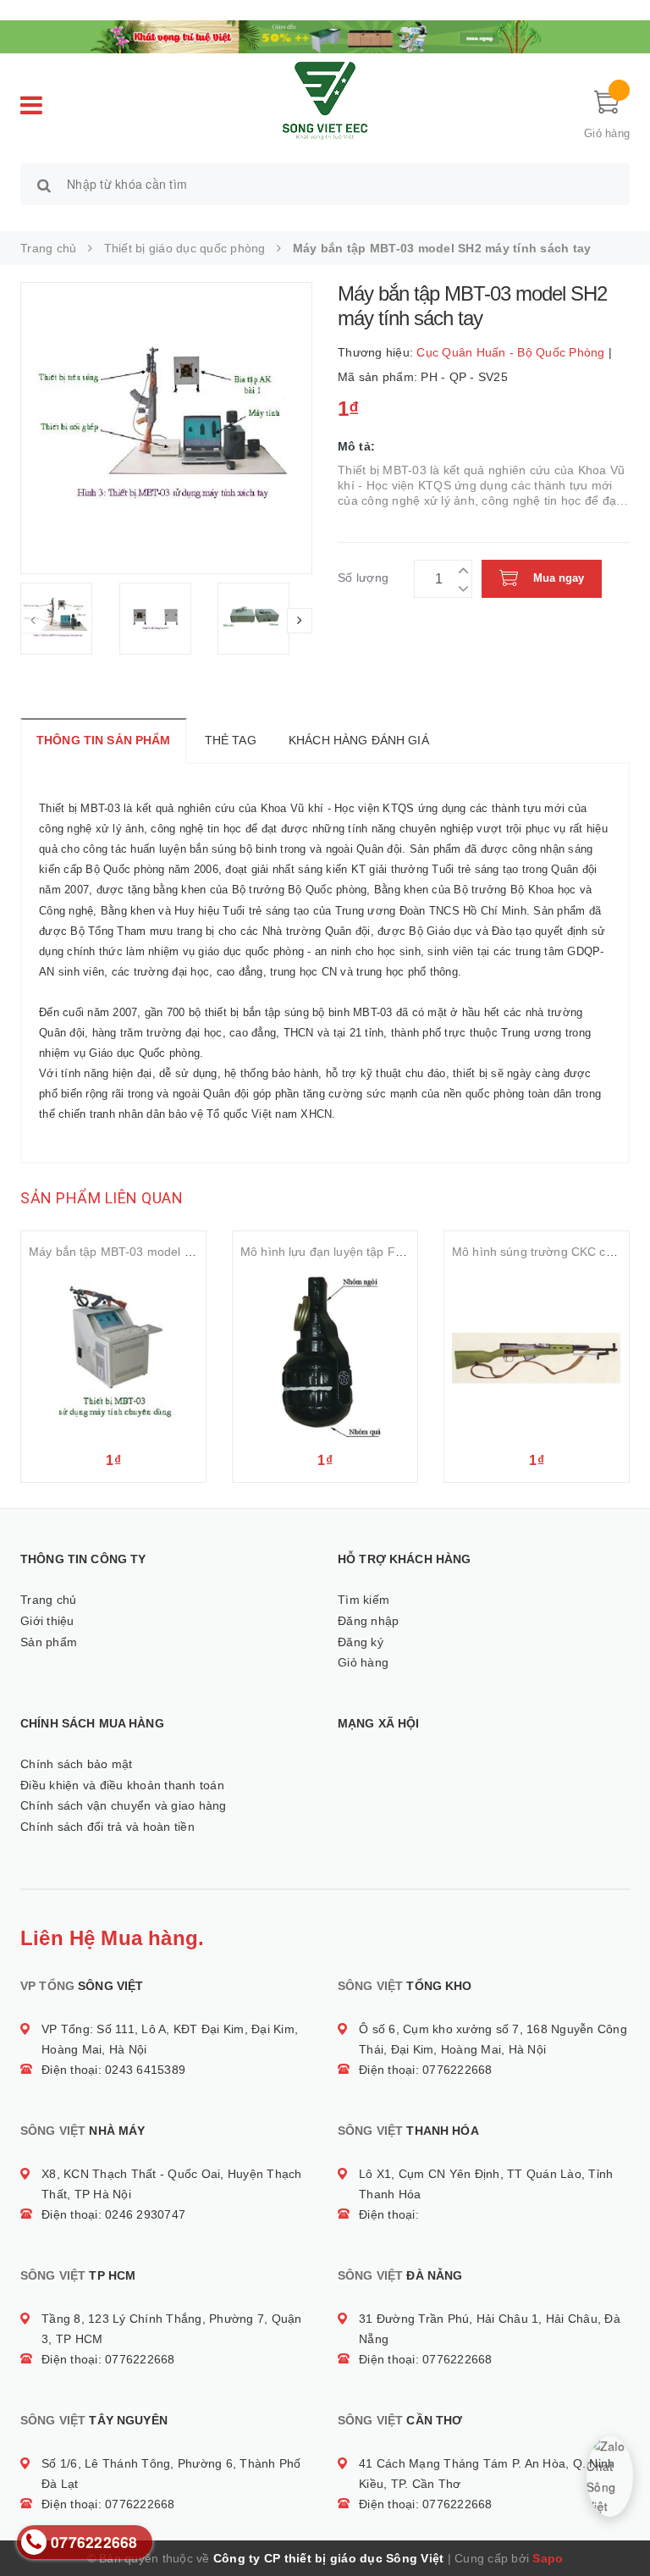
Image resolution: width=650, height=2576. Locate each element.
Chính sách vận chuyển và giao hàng (124, 1805)
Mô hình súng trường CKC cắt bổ (543, 1252)
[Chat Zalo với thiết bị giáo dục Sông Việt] (610, 2476)
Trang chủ (48, 1600)
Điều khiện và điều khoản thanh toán (122, 1785)
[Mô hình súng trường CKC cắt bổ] (537, 1356)
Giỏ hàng (363, 1662)
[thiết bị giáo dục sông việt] (325, 35)
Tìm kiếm (364, 1600)
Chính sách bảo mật (77, 1764)
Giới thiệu (47, 1621)
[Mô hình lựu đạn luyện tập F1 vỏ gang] (325, 1356)
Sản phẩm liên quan (102, 1198)
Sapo (548, 2558)
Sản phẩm (49, 1642)
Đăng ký (361, 1642)
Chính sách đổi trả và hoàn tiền (107, 1827)
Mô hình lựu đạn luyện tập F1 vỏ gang (345, 1252)
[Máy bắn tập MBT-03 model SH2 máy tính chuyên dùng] (113, 1356)
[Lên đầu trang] (620, 2525)
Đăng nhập (368, 1621)
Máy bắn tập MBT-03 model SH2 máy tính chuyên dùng (181, 1252)
